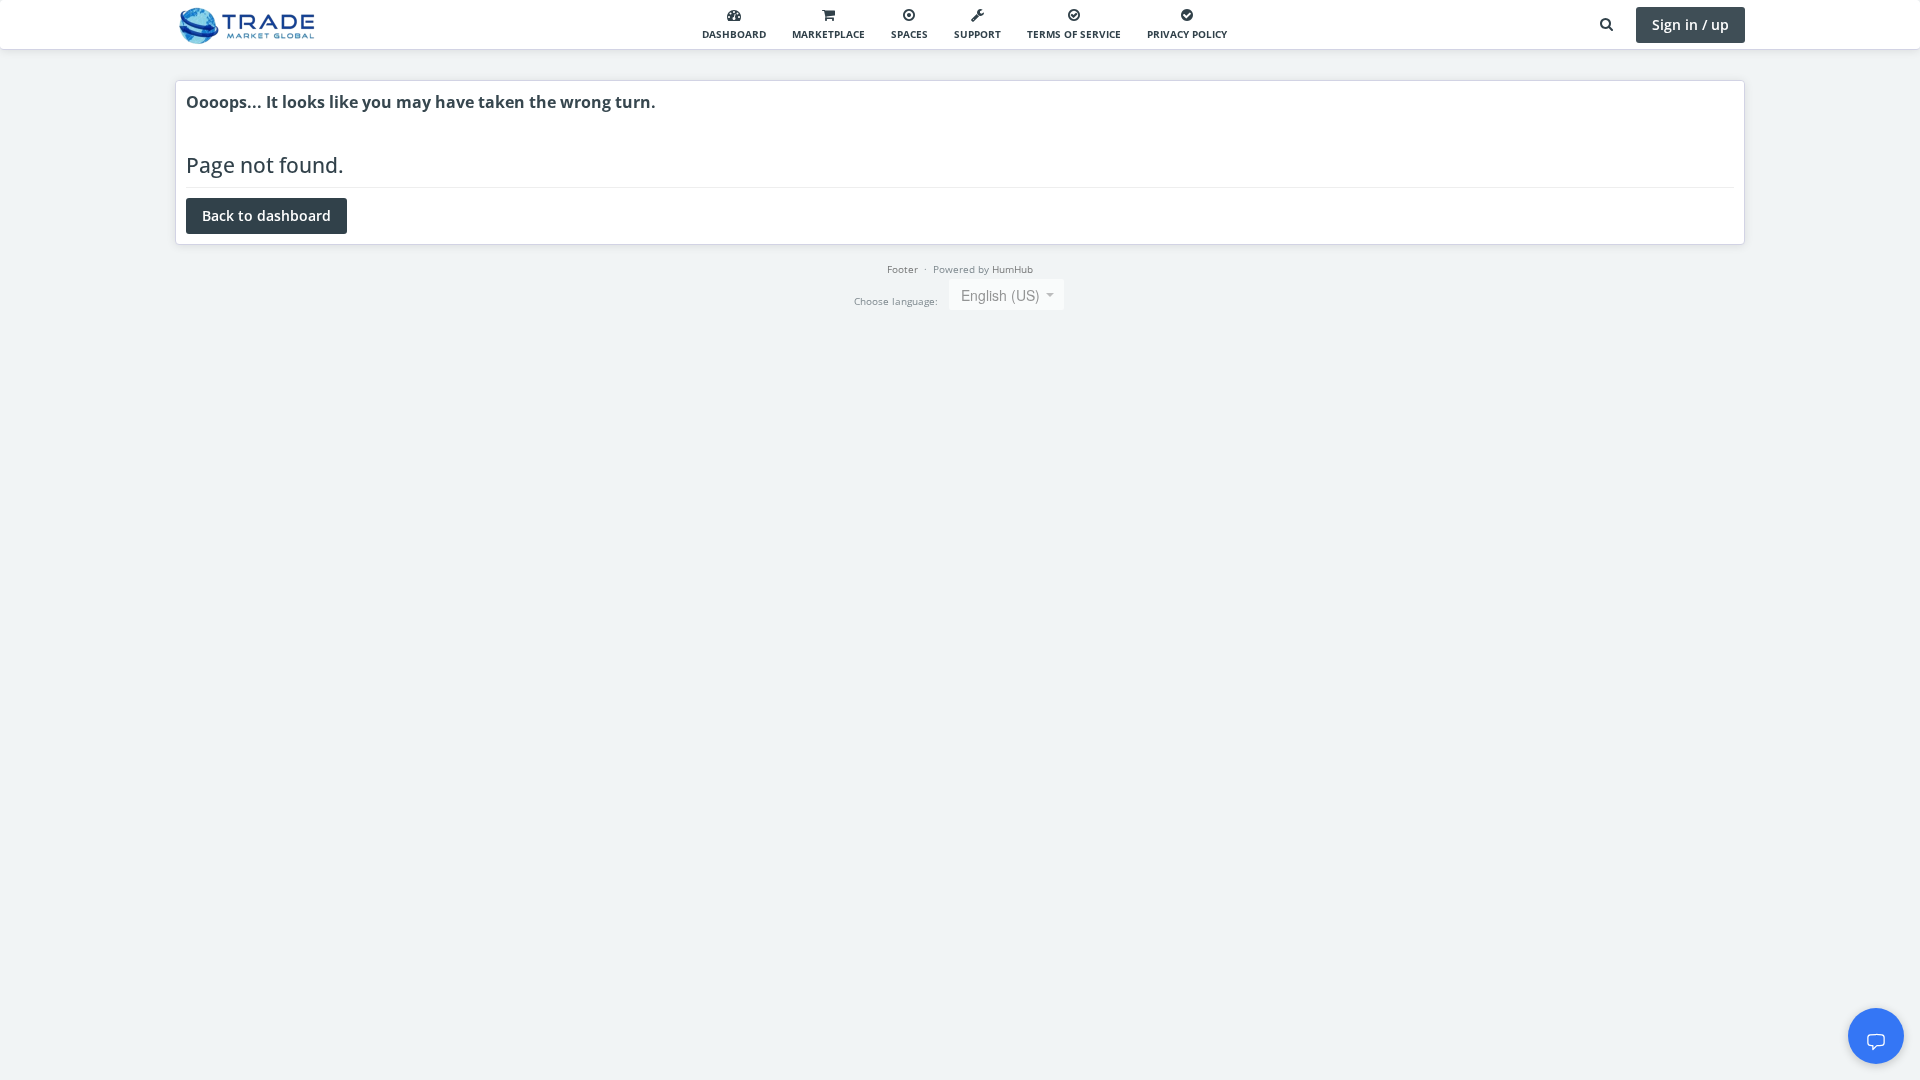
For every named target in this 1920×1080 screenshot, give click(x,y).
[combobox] (1006, 294)
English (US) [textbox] (1000, 295)
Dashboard (734, 34)
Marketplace (828, 34)
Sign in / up (1690, 24)
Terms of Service (1074, 34)
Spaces (909, 34)
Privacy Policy (1187, 34)
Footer (902, 269)
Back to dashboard (266, 215)
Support (977, 34)
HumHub (1012, 269)
